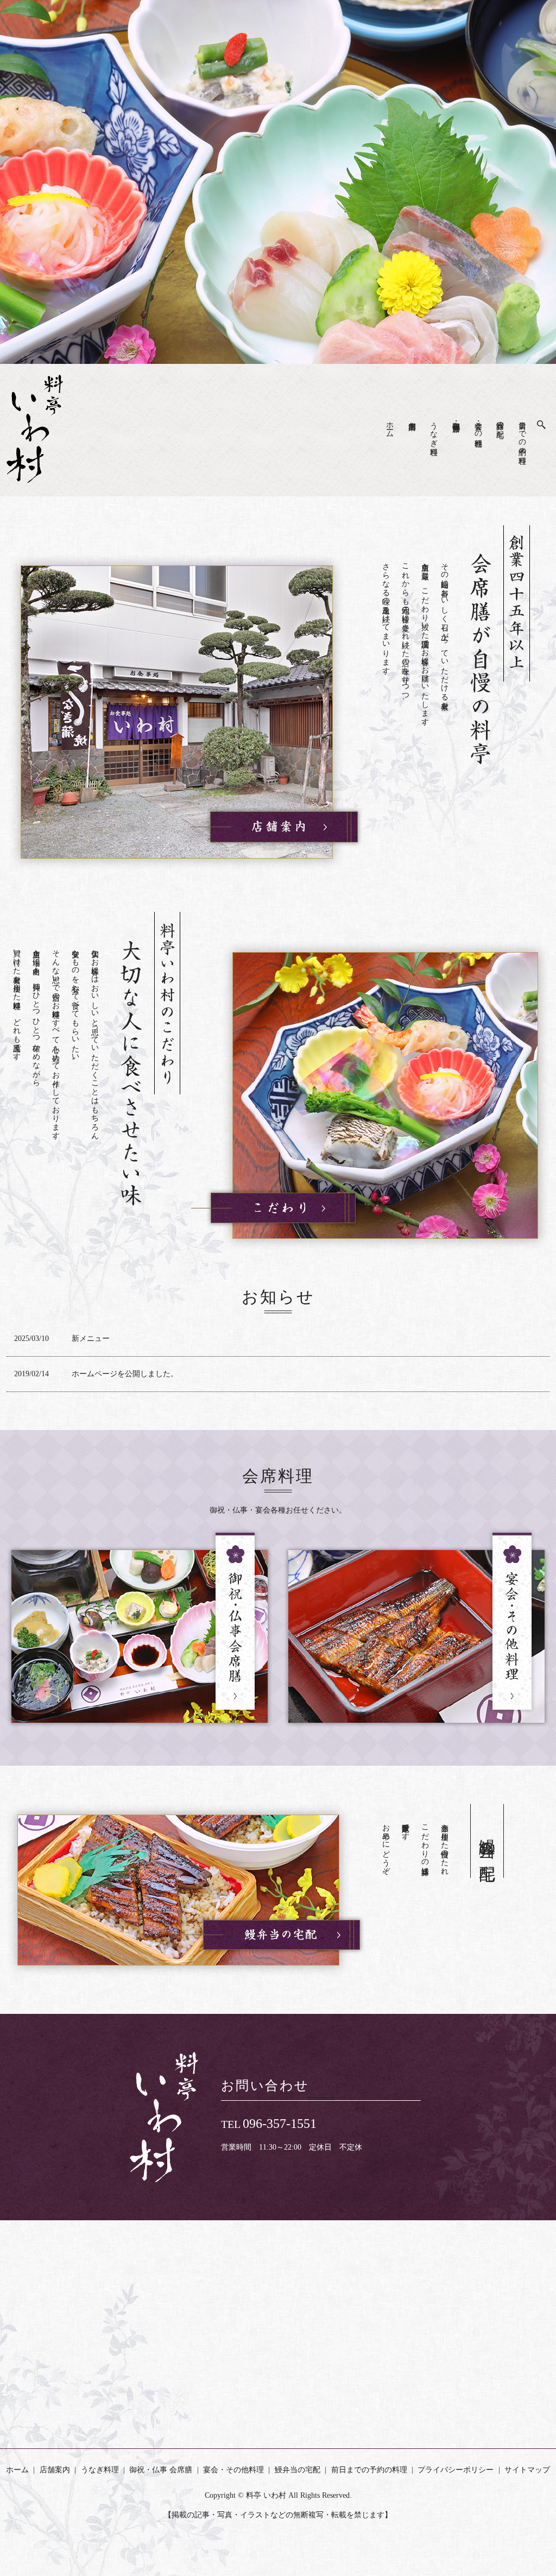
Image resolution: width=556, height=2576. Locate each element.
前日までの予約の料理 (522, 434)
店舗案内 (55, 2470)
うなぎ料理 (434, 430)
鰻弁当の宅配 (500, 421)
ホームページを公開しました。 (125, 1374)
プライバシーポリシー (456, 2470)
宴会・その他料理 (478, 425)
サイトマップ (527, 2470)
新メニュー (91, 1339)
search (547, 422)
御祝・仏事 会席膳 (456, 418)
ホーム (390, 425)
